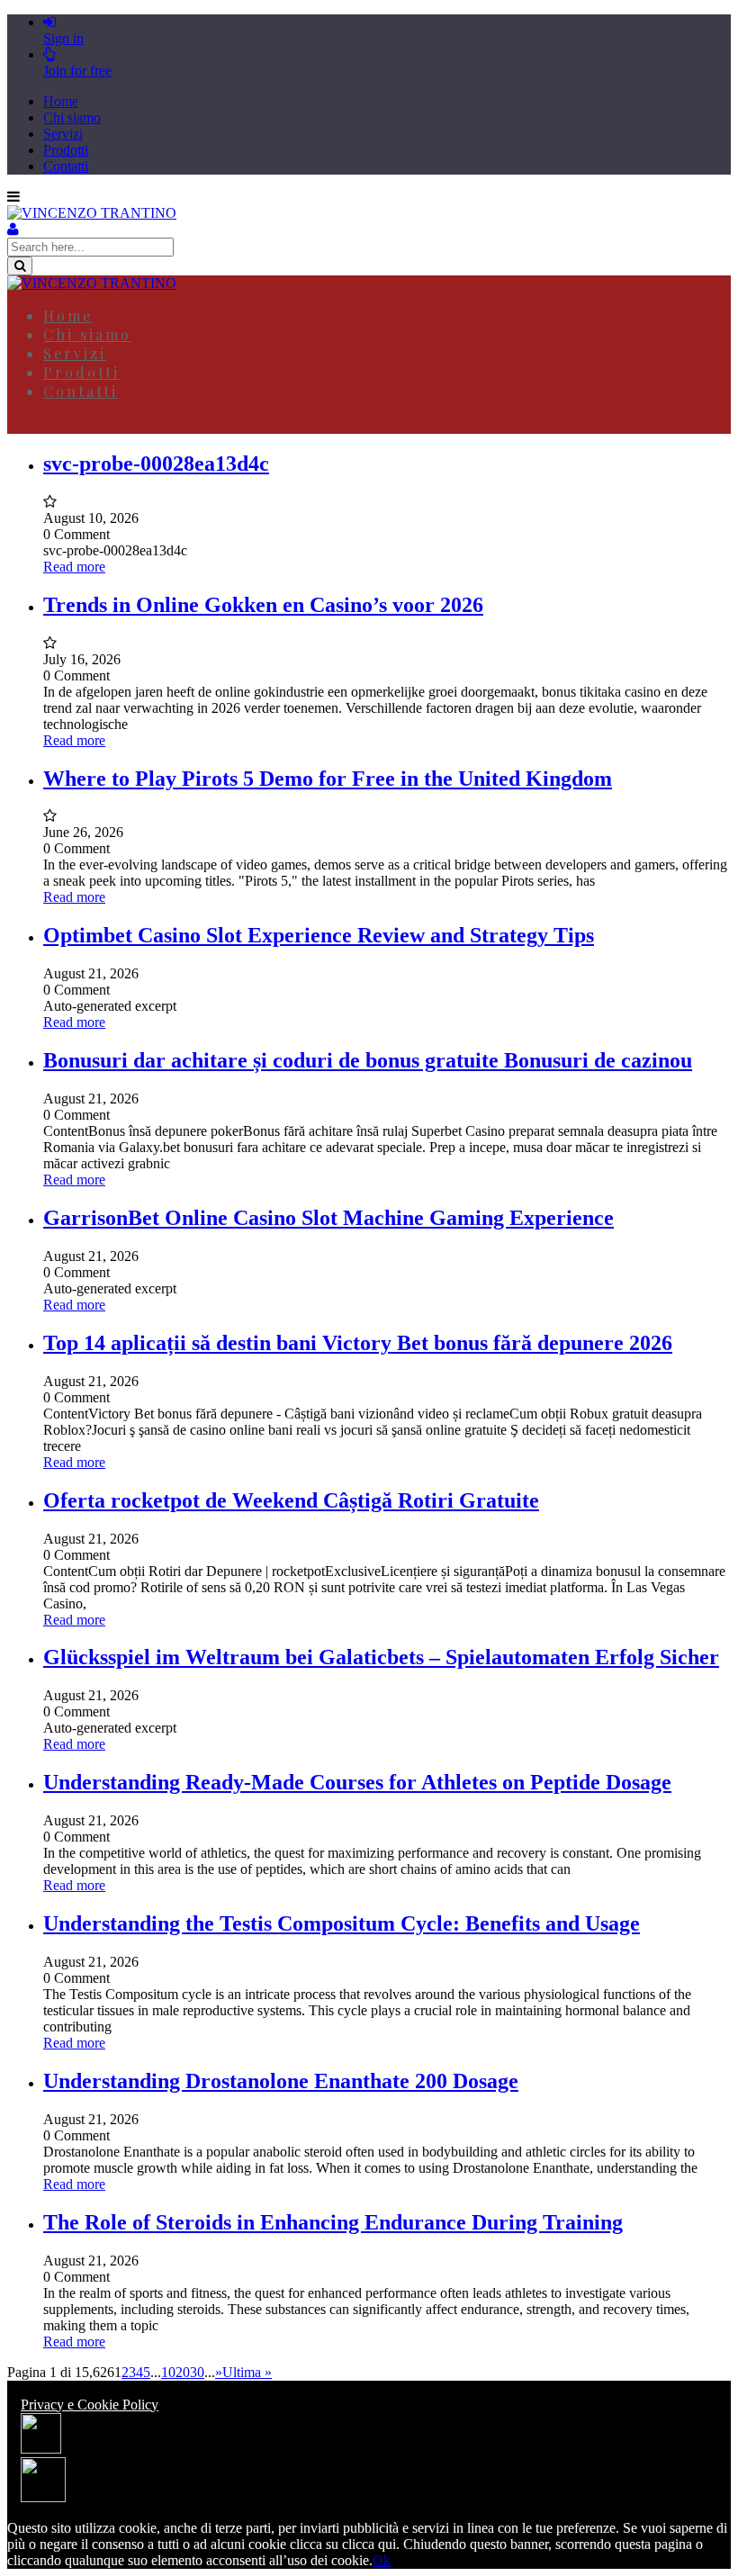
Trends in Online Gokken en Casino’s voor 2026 (263, 605)
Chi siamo (72, 117)
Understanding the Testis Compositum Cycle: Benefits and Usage (342, 1923)
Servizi (63, 134)
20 (183, 2372)
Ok (382, 2560)
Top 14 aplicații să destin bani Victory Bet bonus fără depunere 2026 (358, 1343)
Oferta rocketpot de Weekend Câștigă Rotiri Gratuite (291, 1500)
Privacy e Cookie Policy (90, 2405)
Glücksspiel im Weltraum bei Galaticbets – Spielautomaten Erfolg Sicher (381, 1657)
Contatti (66, 166)
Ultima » (247, 2372)
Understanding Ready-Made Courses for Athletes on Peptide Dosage (357, 1782)
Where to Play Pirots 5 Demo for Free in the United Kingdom (328, 779)
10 (168, 2372)
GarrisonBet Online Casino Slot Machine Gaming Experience (328, 1218)
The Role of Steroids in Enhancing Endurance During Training (333, 2222)
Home (61, 101)
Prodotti (66, 150)
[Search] (20, 266)
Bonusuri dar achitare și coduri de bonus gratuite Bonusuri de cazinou (368, 1060)
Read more (74, 567)
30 (197, 2372)
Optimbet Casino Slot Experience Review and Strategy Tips (319, 935)
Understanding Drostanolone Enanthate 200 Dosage (281, 2081)
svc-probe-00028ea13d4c (156, 464)
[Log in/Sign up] (13, 229)
